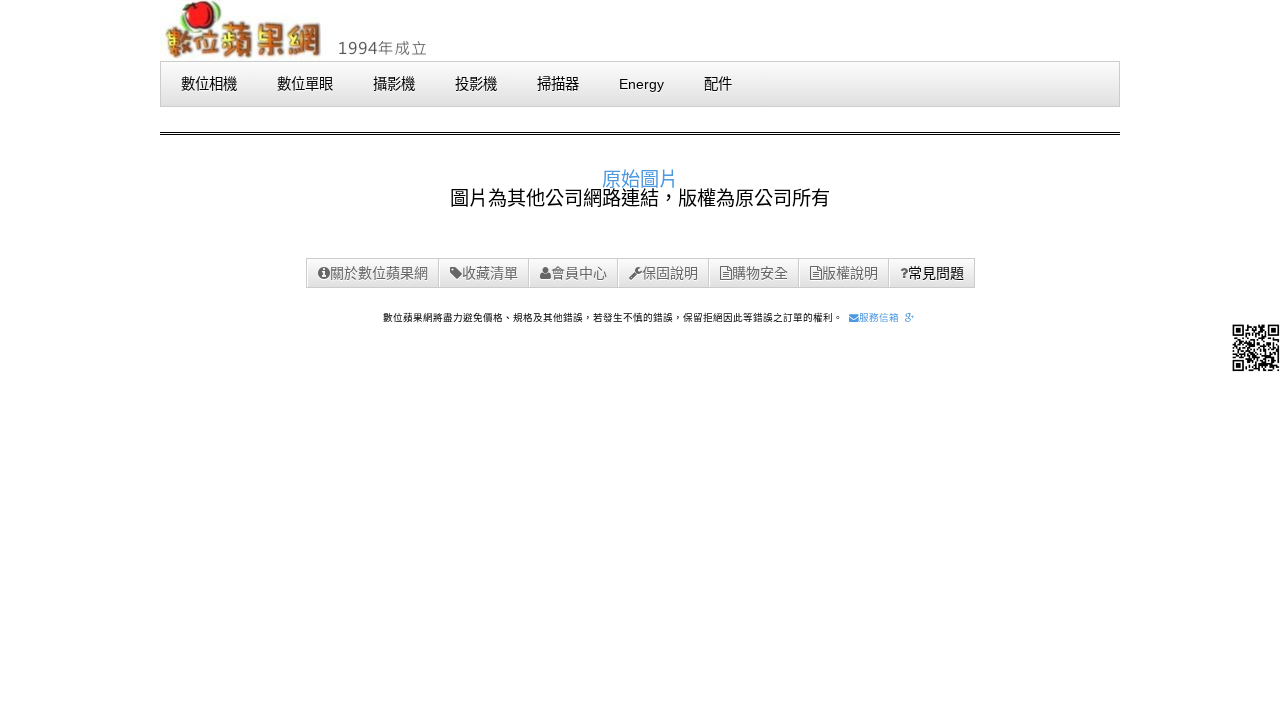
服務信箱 (879, 317)
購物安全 (760, 273)
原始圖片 (640, 179)
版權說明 (850, 273)
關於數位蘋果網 (379, 273)
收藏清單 (490, 273)
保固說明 (670, 273)
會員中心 (579, 273)
